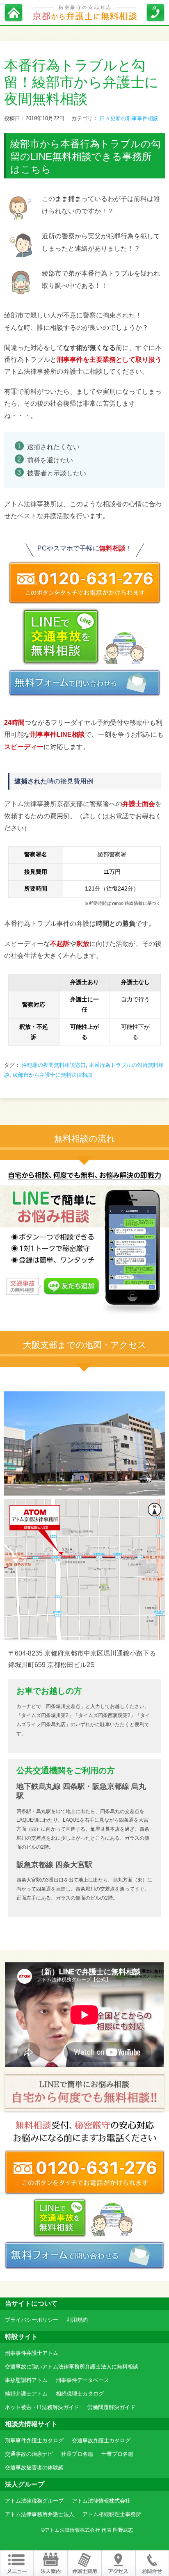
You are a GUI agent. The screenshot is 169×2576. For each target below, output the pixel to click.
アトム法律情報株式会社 (101, 2501)
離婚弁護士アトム (26, 2394)
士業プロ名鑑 (117, 2454)
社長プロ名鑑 (77, 2454)
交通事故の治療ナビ (29, 2454)
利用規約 (77, 2320)
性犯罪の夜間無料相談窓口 (54, 1065)
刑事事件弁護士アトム (32, 2353)
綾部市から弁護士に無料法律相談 (53, 1075)
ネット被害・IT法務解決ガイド (42, 2407)
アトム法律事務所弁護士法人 (40, 2514)
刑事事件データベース (82, 2380)
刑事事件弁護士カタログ (34, 2440)
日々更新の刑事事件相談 (129, 118)
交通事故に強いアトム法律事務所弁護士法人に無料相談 (72, 2367)
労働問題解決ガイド (111, 2407)
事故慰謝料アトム (26, 2380)
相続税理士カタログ (80, 2394)
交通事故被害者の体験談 (34, 2468)
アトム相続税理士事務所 (112, 2514)
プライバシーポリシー (32, 2320)
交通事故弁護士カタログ (101, 2440)
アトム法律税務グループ (34, 2501)
